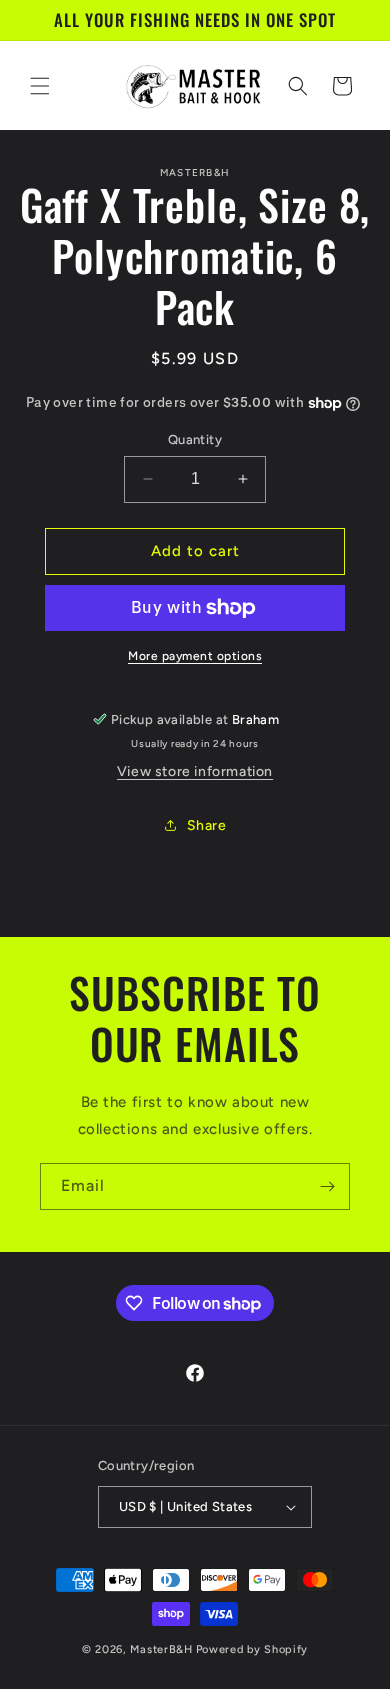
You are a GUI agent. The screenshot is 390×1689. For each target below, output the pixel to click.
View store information (195, 771)
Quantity (195, 439)
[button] (40, 86)
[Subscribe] (327, 1186)
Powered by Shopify (252, 1649)
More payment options (195, 656)
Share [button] (207, 825)
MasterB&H (161, 1649)
